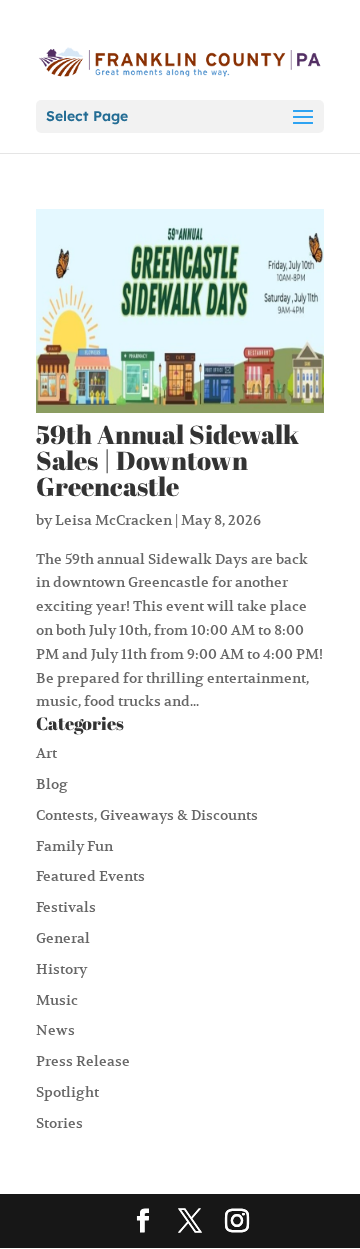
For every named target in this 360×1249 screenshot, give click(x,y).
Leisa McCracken (113, 520)
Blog (52, 784)
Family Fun (74, 846)
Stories (59, 1123)
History (61, 969)
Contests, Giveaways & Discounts (147, 815)
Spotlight (67, 1092)
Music (57, 1000)
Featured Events (90, 876)
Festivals (66, 907)
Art (46, 753)
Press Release (83, 1061)
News (55, 1030)
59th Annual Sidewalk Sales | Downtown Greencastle (167, 460)
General (63, 938)
